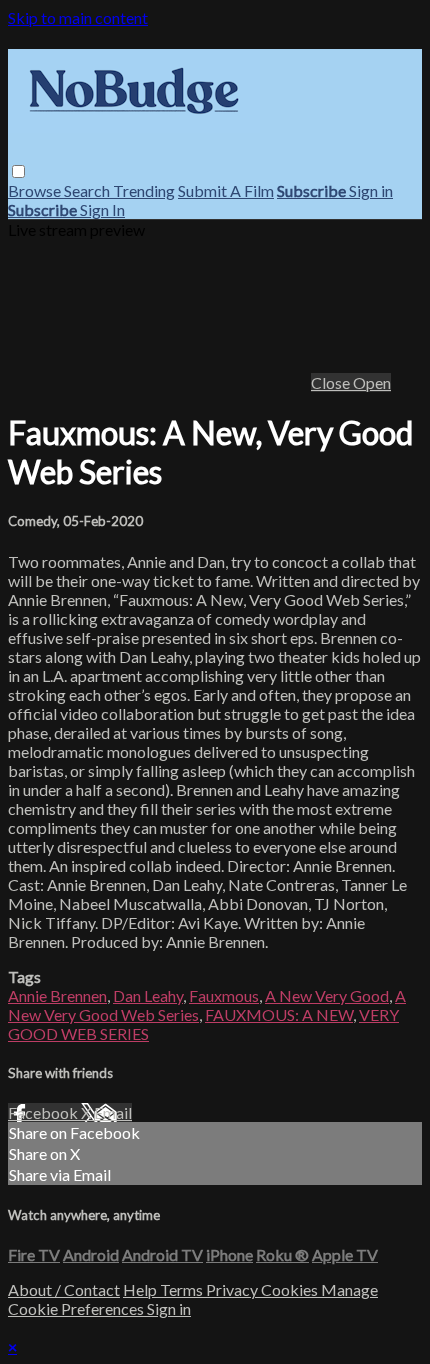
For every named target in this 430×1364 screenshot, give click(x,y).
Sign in (371, 190)
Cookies (291, 1289)
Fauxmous (224, 995)
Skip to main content (78, 17)
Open (372, 382)
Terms (183, 1289)
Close (332, 382)
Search (88, 190)
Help (141, 1289)
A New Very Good (327, 995)
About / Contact (64, 1289)
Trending (144, 190)
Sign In (102, 209)
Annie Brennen (57, 995)
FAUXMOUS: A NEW (279, 1014)
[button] (18, 171)
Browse (36, 190)
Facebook (44, 1112)
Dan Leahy (148, 995)
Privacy (233, 1289)
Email (113, 1112)
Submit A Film (226, 190)
